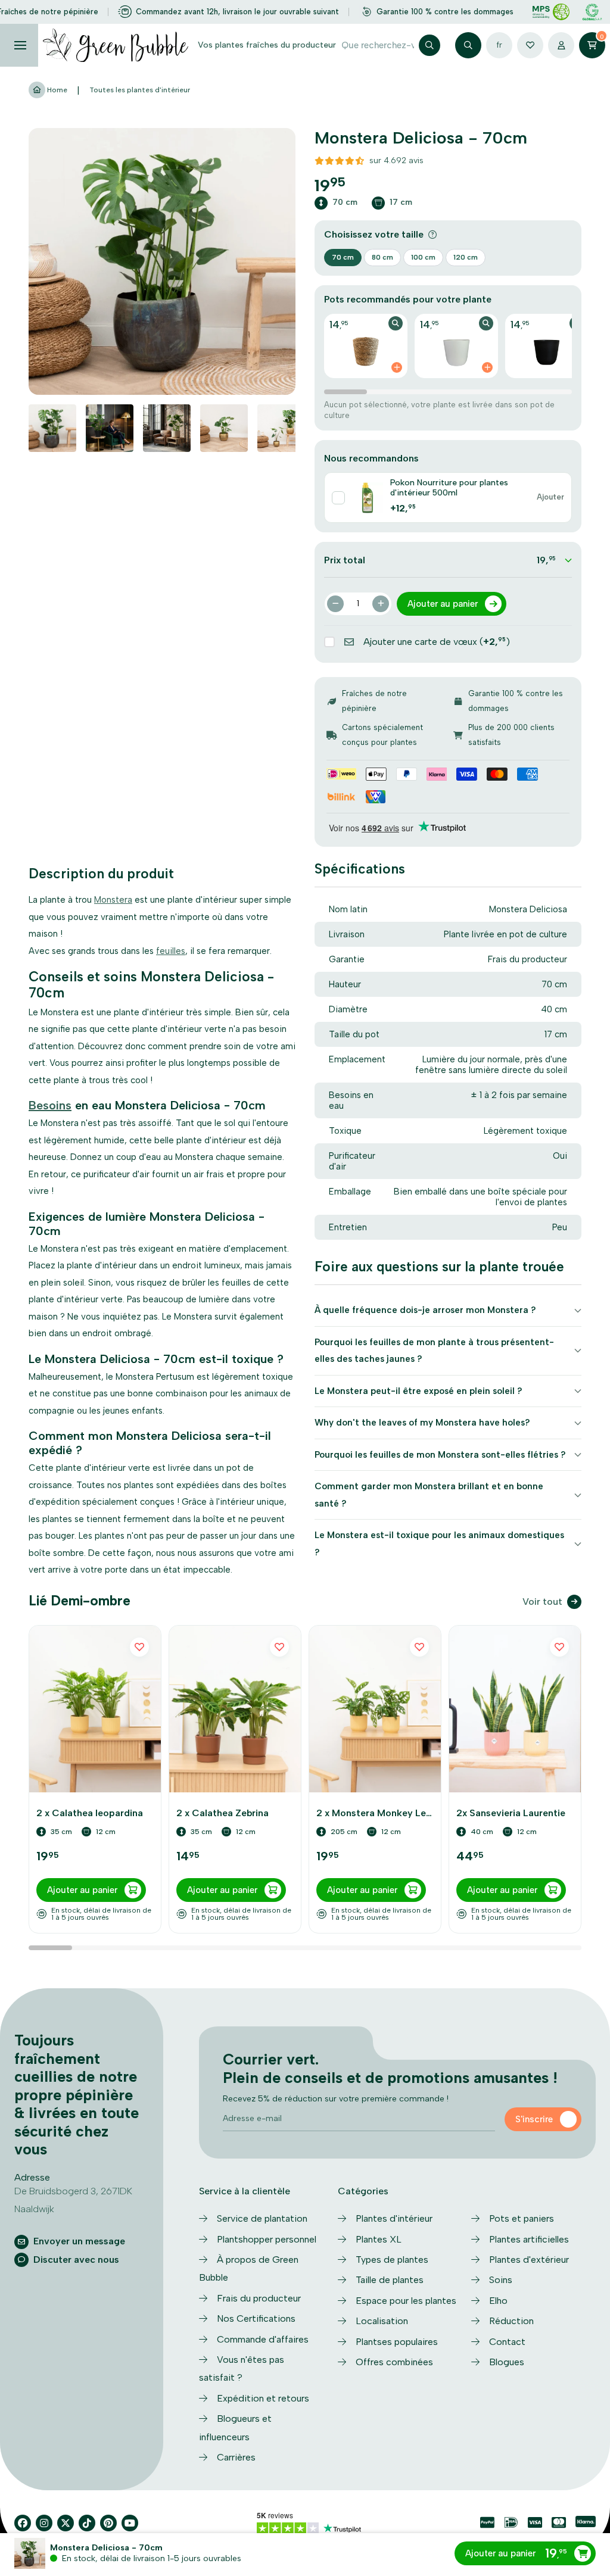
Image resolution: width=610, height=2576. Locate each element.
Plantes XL (379, 2239)
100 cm (423, 257)
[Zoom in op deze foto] (162, 261)
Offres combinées (394, 2362)
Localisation (382, 2321)
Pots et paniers (522, 2218)
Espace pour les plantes (406, 2301)
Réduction (511, 2321)
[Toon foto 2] (110, 428)
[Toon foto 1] (52, 428)
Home (56, 90)
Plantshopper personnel (267, 2239)
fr (499, 45)
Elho (498, 2301)
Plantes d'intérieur (394, 2218)
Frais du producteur (259, 2298)
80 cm (382, 257)
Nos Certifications (256, 2318)
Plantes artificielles (529, 2239)
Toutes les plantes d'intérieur (140, 90)
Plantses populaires (397, 2342)
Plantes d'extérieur (529, 2260)
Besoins (50, 1105)
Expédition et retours (263, 2398)
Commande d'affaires (263, 2339)
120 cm (466, 257)
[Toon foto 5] (281, 428)
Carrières (236, 2457)
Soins (501, 2280)
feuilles (171, 951)
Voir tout (542, 1602)
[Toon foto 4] (224, 428)
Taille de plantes (390, 2280)
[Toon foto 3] (167, 428)
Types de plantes (392, 2260)
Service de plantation (262, 2218)
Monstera (113, 900)
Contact (507, 2342)
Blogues (507, 2362)
